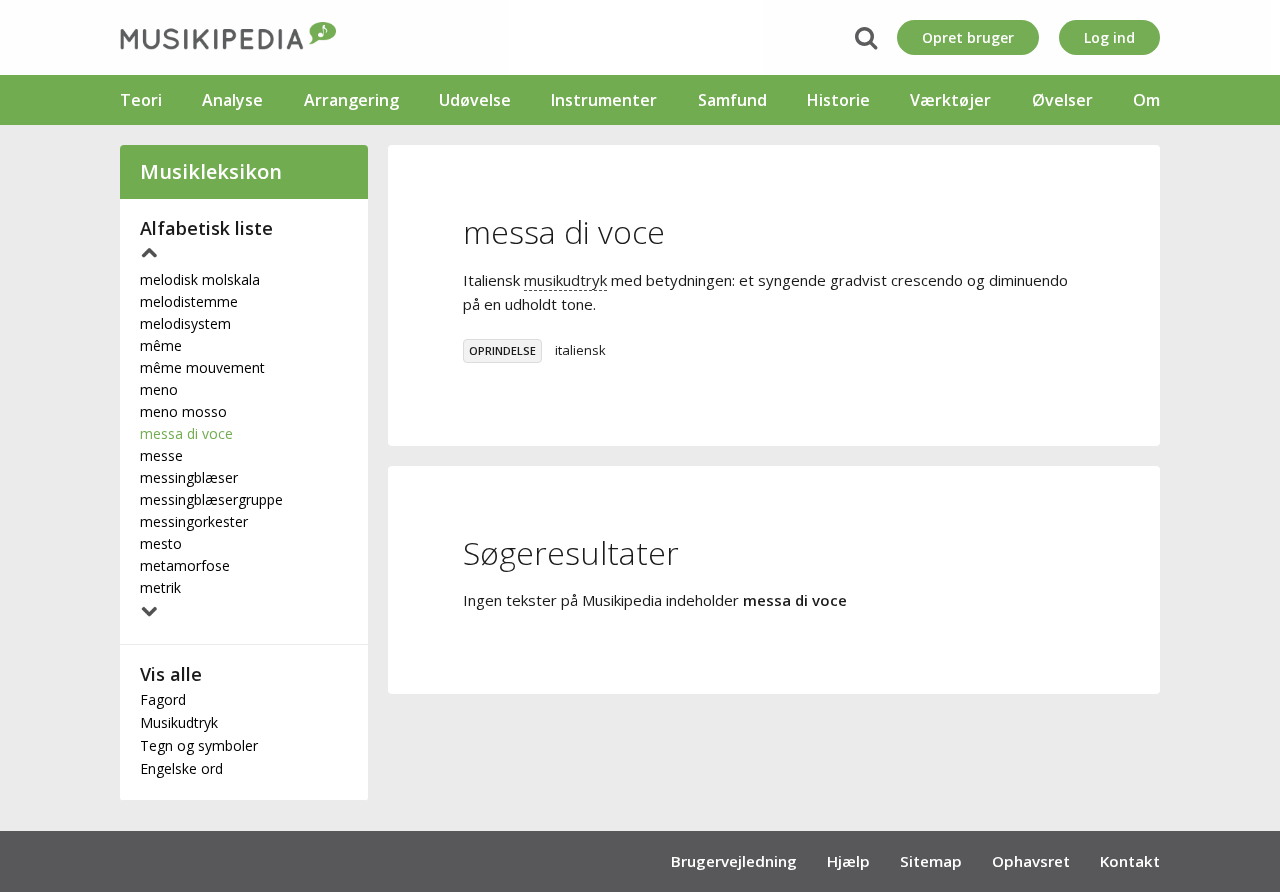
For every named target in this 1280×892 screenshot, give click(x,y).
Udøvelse (475, 100)
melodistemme (189, 301)
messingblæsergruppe (211, 499)
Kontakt (1130, 861)
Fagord (163, 699)
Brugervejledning (734, 861)
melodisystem (185, 323)
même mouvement (202, 367)
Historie (838, 100)
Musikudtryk (179, 722)
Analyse (232, 100)
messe (161, 455)
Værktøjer (950, 100)
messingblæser (189, 477)
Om (1146, 100)
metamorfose (185, 565)
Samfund (732, 100)
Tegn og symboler (199, 745)
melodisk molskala (200, 279)
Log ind (1109, 37)
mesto (161, 543)
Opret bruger (968, 37)
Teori (141, 100)
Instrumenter (604, 100)
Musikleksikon (211, 171)
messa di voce (186, 433)
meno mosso (183, 411)
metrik (160, 587)
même (161, 345)
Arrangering (351, 100)
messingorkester (194, 521)
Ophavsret (1031, 861)
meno (159, 389)
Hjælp (848, 861)
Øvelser (1062, 100)
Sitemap (931, 861)
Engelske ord (181, 768)
